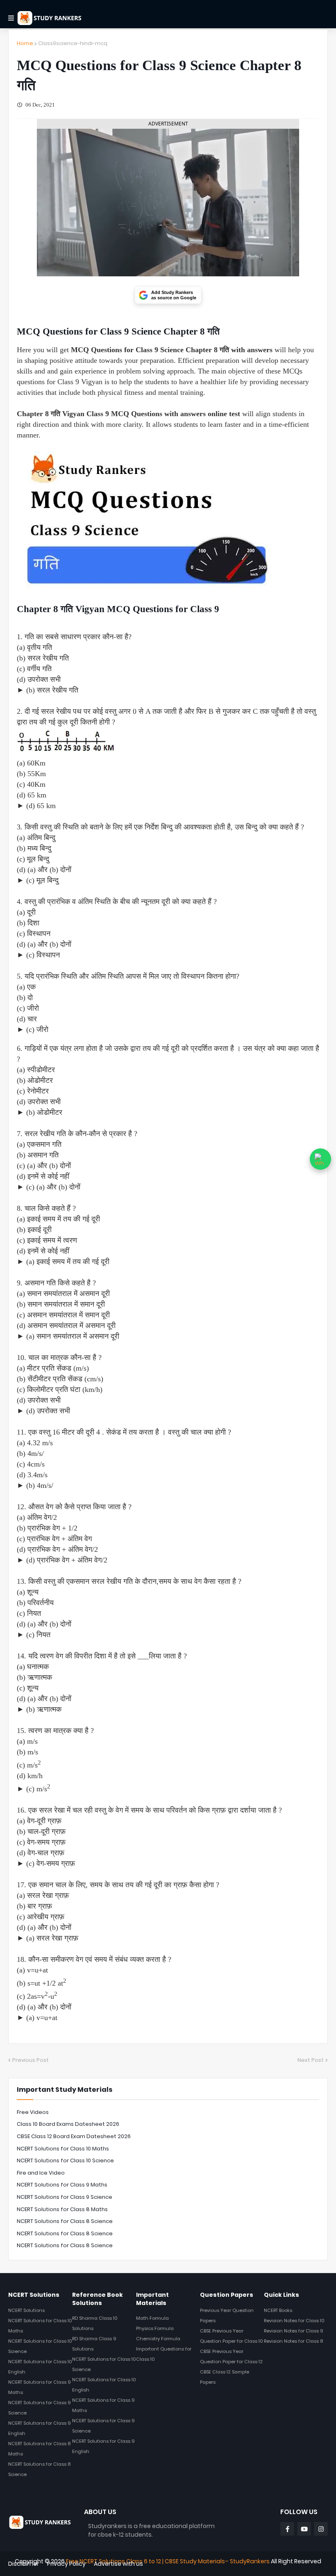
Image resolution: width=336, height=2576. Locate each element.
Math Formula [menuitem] (152, 2318)
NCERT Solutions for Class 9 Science (65, 2197)
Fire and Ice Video (41, 2173)
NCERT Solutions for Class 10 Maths (63, 2149)
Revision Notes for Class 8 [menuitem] (293, 2341)
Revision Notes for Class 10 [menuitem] (294, 2321)
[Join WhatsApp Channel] (320, 1159)
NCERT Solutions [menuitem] (26, 2310)
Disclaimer (24, 2564)
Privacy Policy (66, 2564)
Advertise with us (118, 2564)
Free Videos (33, 2112)
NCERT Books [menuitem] (278, 2310)
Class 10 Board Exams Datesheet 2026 (68, 2124)
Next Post (311, 2060)
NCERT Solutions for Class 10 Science (65, 2160)
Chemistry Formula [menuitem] (158, 2339)
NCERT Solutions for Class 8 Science (65, 2221)
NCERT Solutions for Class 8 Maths (62, 2209)
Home (25, 43)
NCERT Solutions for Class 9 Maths (62, 2185)
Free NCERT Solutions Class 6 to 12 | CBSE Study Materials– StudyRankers (168, 2561)
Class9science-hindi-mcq (73, 43)
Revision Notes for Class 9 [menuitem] (294, 2331)
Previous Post (31, 2060)
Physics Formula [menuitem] (155, 2328)
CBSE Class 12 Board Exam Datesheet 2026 (74, 2136)
